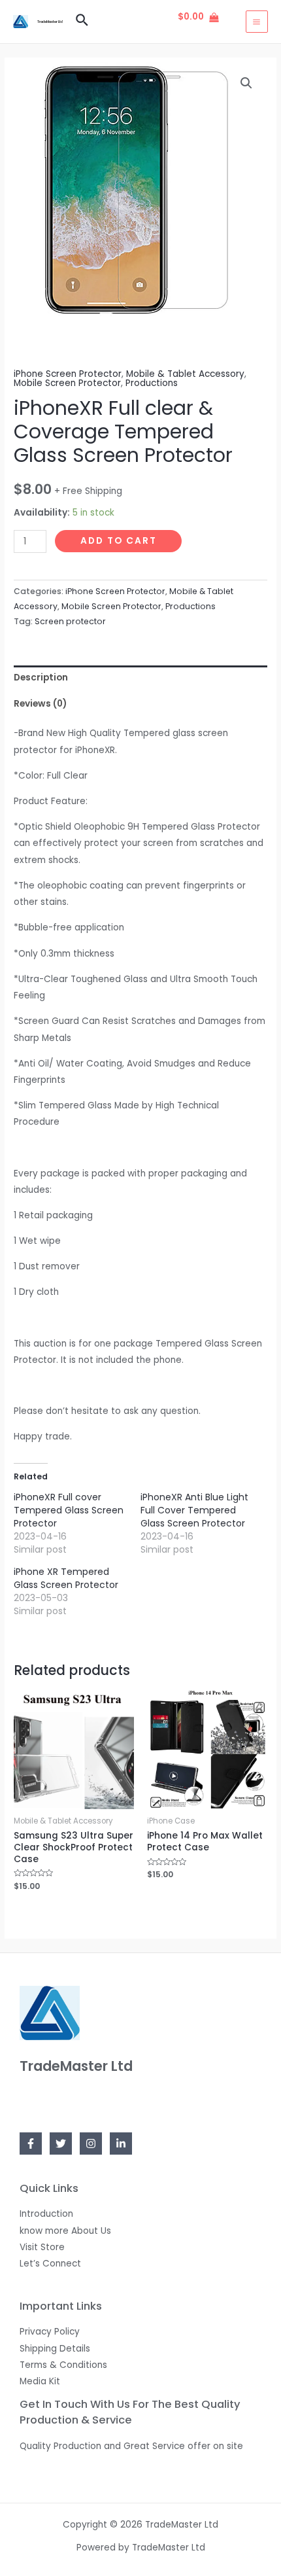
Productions (152, 383)
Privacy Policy (50, 2332)
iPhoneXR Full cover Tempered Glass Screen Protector (69, 1510)
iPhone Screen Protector (68, 374)
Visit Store (42, 2247)
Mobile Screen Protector (67, 383)
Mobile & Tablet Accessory (185, 374)
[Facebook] (31, 2144)
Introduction (46, 2214)
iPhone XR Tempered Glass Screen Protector (66, 1578)
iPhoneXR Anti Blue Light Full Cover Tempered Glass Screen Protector (194, 1510)
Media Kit (40, 2381)
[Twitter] (61, 2144)
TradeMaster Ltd (50, 22)
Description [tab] (41, 678)
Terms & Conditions (63, 2365)
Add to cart (119, 541)
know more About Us (65, 2231)
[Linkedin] (121, 2144)
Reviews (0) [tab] (40, 704)
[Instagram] (91, 2144)
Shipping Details (55, 2349)
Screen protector (70, 621)
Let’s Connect (50, 2264)
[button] (246, 83)
